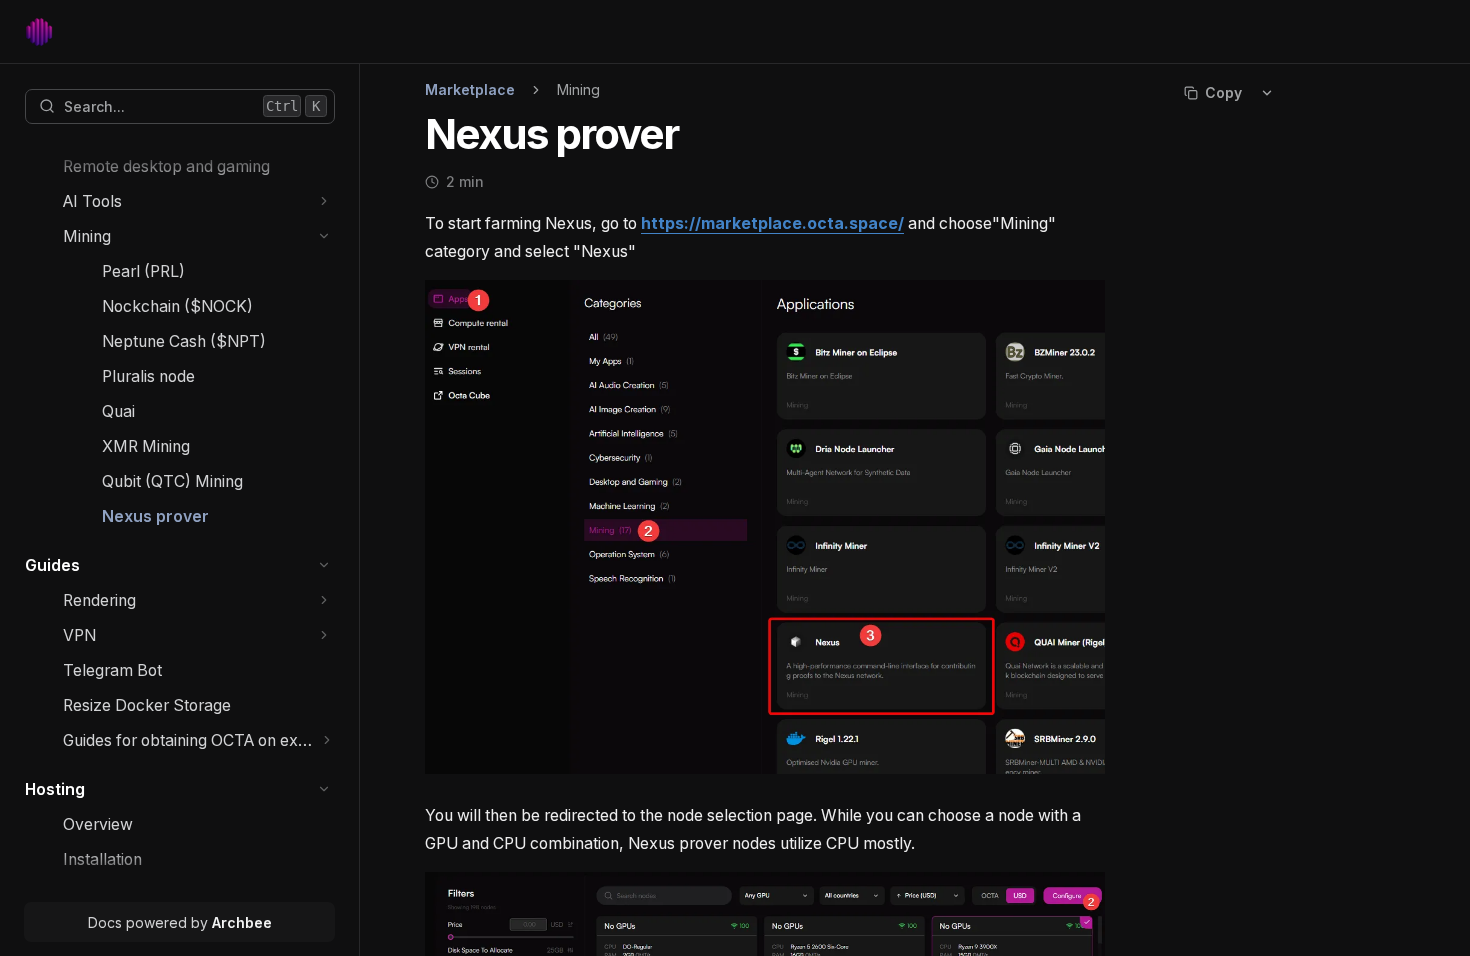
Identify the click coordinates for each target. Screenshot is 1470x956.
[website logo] (39, 32)
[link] (199, 166)
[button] (324, 201)
